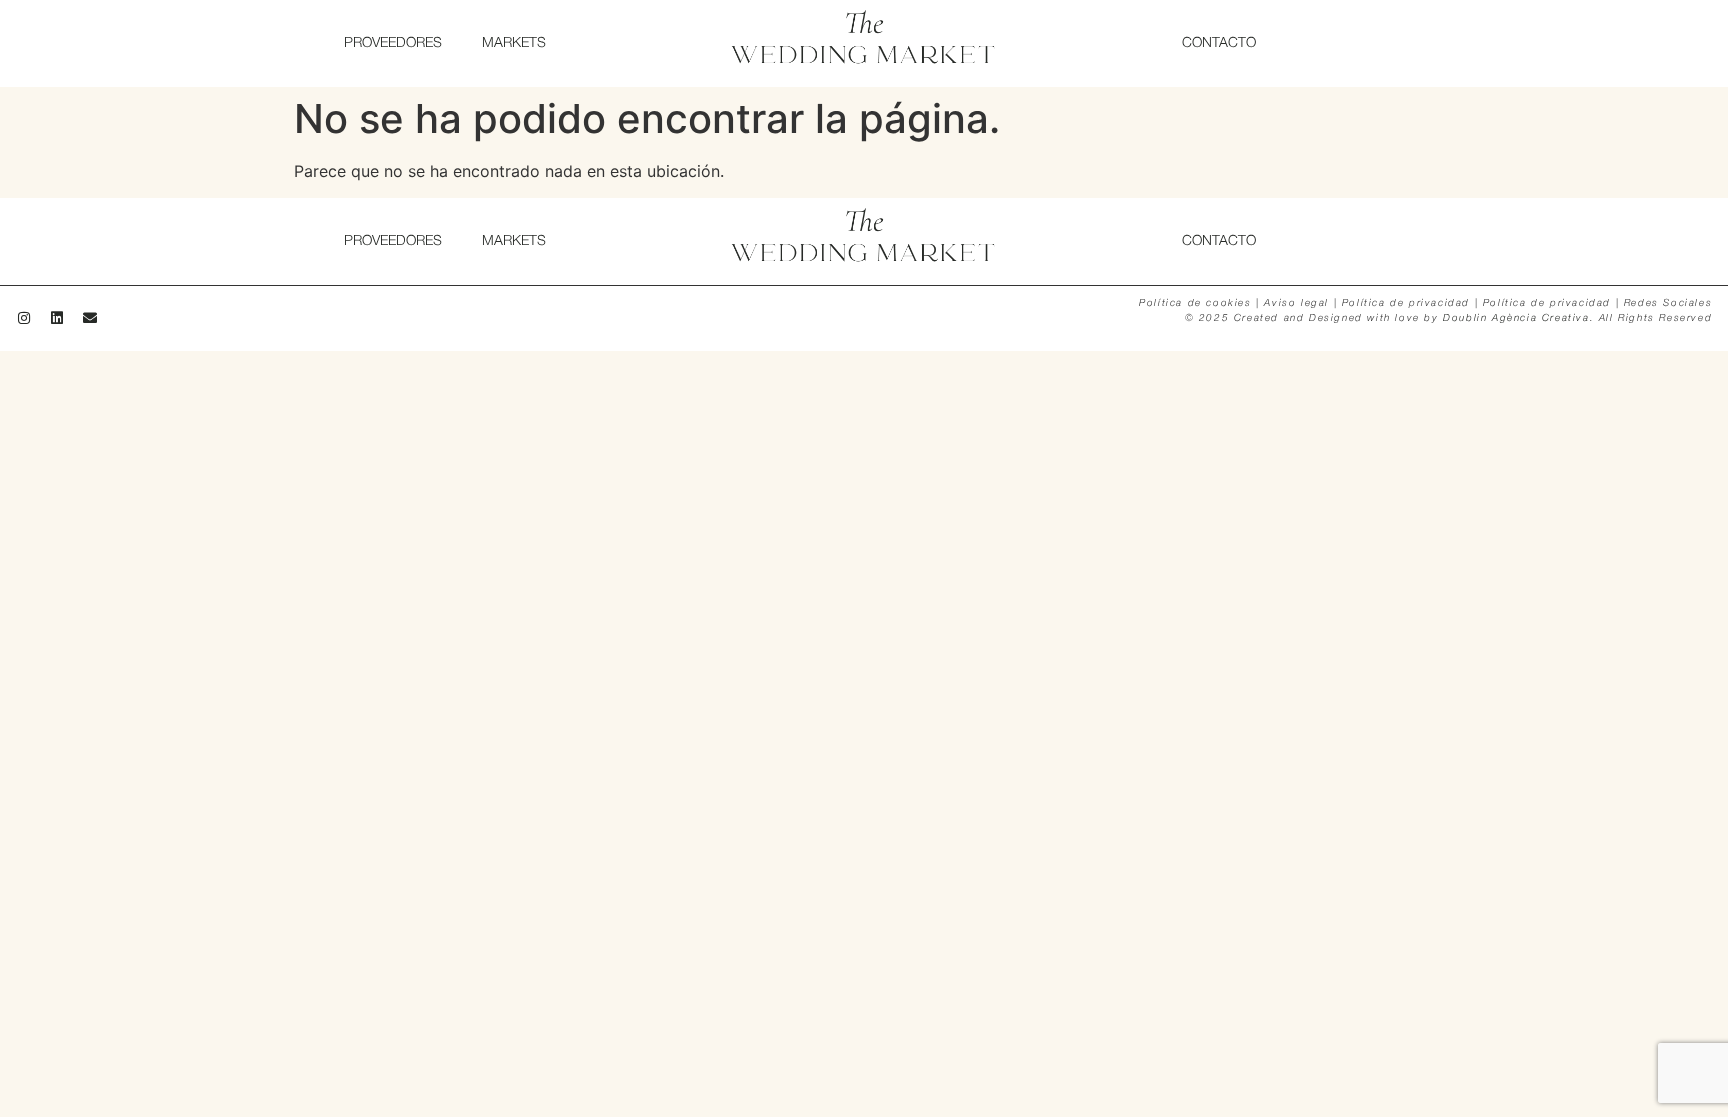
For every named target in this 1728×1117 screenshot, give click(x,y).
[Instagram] (24, 318)
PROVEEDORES (393, 43)
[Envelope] (90, 318)
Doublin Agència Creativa (1516, 318)
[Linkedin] (57, 318)
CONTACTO (1219, 43)
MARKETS (514, 43)
